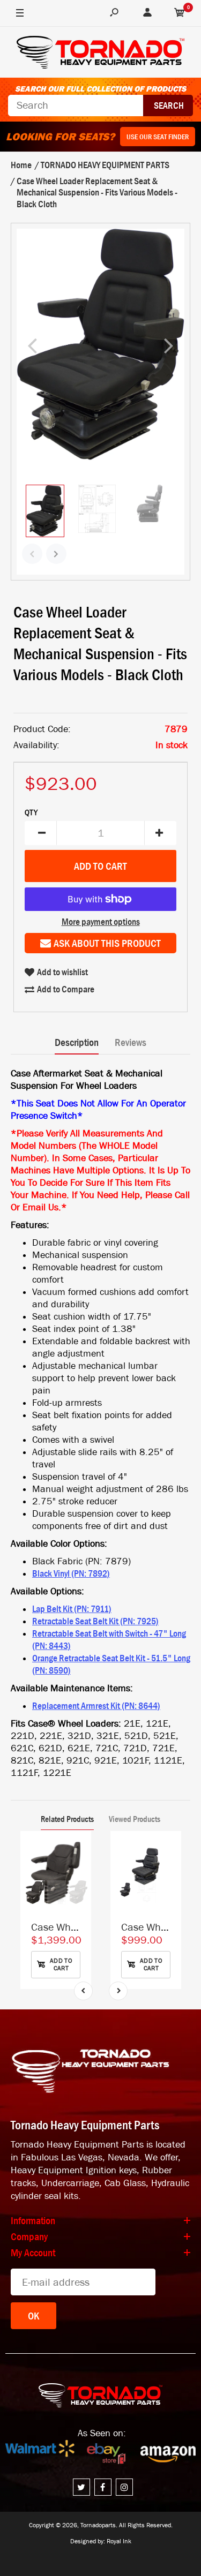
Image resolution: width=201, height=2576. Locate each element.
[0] (180, 13)
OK (33, 2316)
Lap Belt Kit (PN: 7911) (72, 1609)
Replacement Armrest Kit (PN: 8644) (96, 1706)
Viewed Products (135, 1819)
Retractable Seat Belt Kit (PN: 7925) (95, 1621)
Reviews (131, 1042)
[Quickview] (78, 1893)
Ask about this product (107, 943)
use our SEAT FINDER (158, 137)
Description (77, 1042)
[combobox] (76, 106)
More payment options (101, 922)
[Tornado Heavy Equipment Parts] (100, 54)
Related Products (67, 1819)
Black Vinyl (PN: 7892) (71, 1573)
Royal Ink (119, 2541)
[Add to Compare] (78, 1850)
